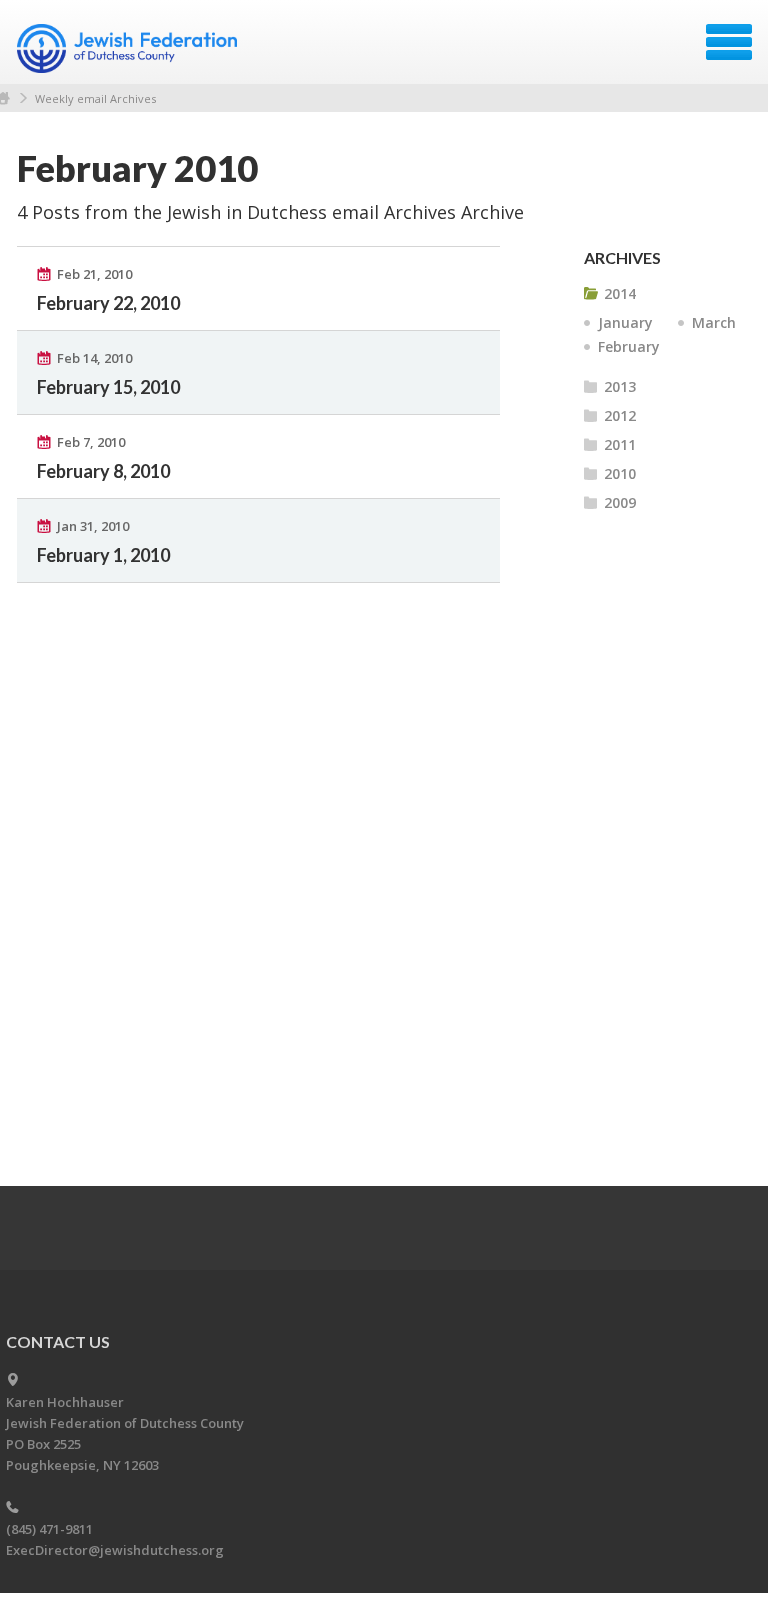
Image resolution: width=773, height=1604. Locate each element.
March (714, 322)
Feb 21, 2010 (94, 274)
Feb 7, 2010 (91, 442)
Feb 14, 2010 (94, 358)
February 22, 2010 (108, 303)
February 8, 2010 (103, 471)
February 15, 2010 (108, 387)
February (629, 346)
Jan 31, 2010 (93, 526)
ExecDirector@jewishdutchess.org (115, 1550)
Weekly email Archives (95, 98)
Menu (729, 42)
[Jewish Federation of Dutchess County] (129, 49)
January (625, 322)
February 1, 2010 (103, 555)
